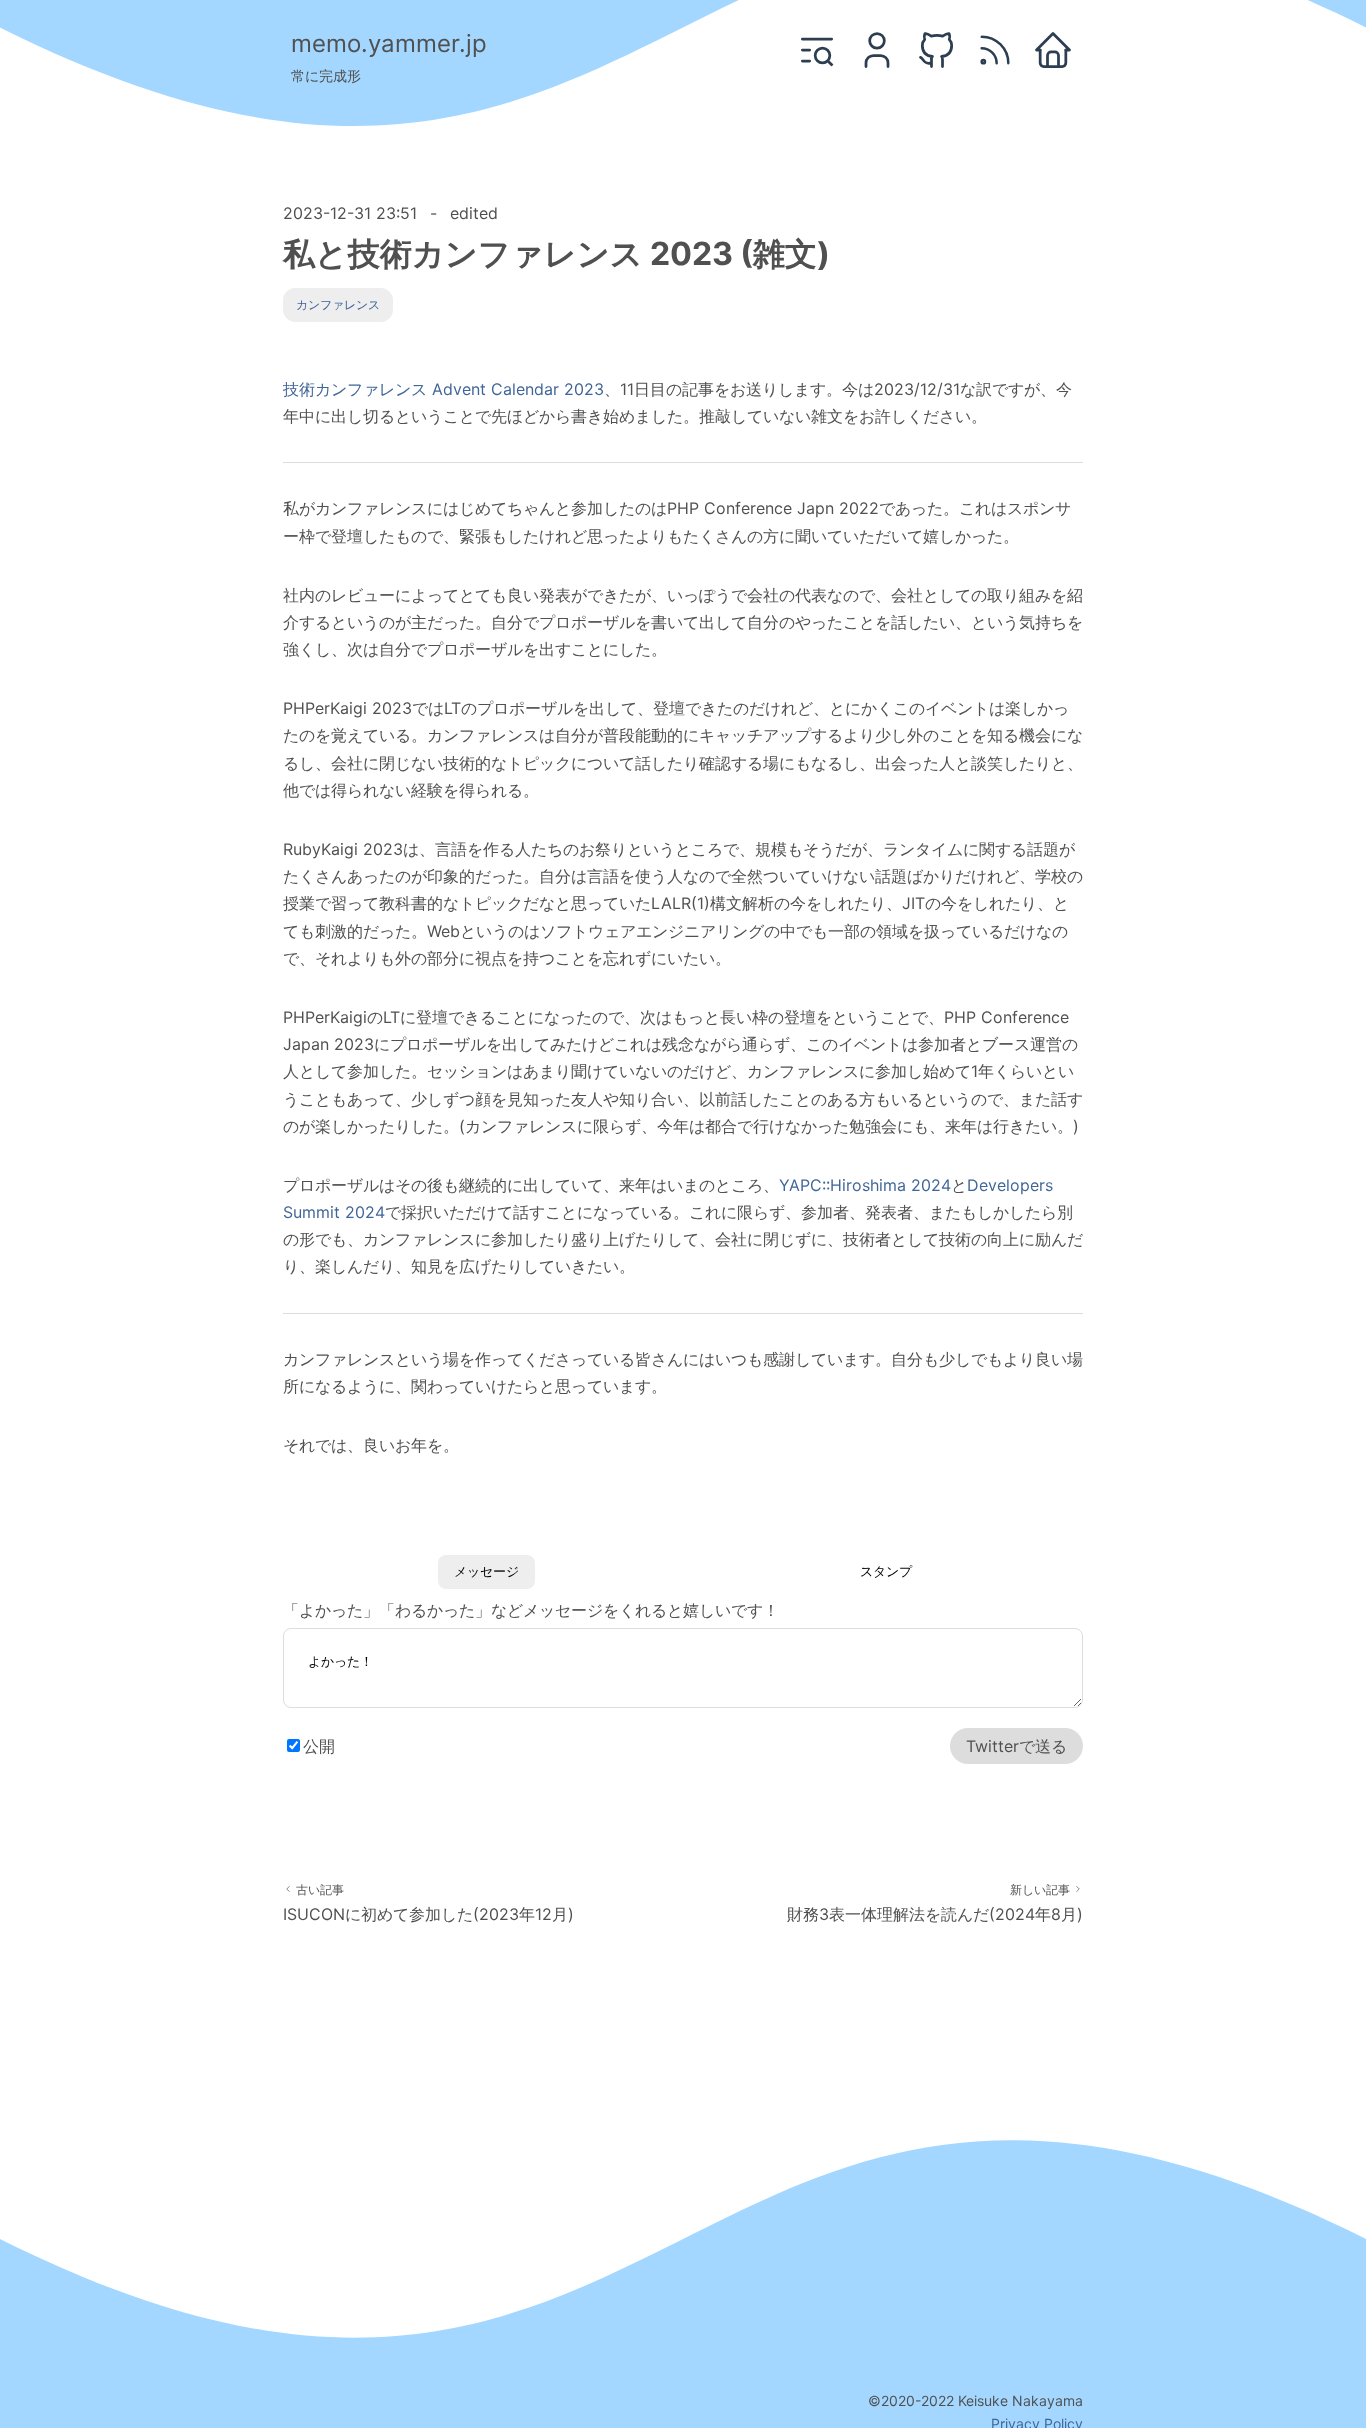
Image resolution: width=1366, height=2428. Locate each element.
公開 (319, 1746)
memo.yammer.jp (389, 43)
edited (474, 213)
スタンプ (886, 1571)
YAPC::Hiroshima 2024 (865, 1185)
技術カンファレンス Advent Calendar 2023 (443, 389)
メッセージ (486, 1571)
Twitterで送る (1016, 1746)
